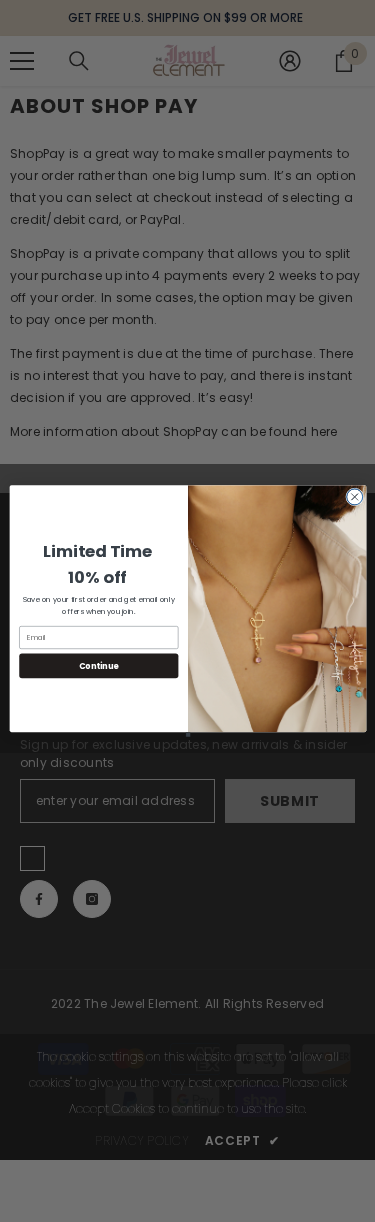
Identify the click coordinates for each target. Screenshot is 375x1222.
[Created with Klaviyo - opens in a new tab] (187, 734)
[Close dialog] (354, 497)
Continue (98, 665)
